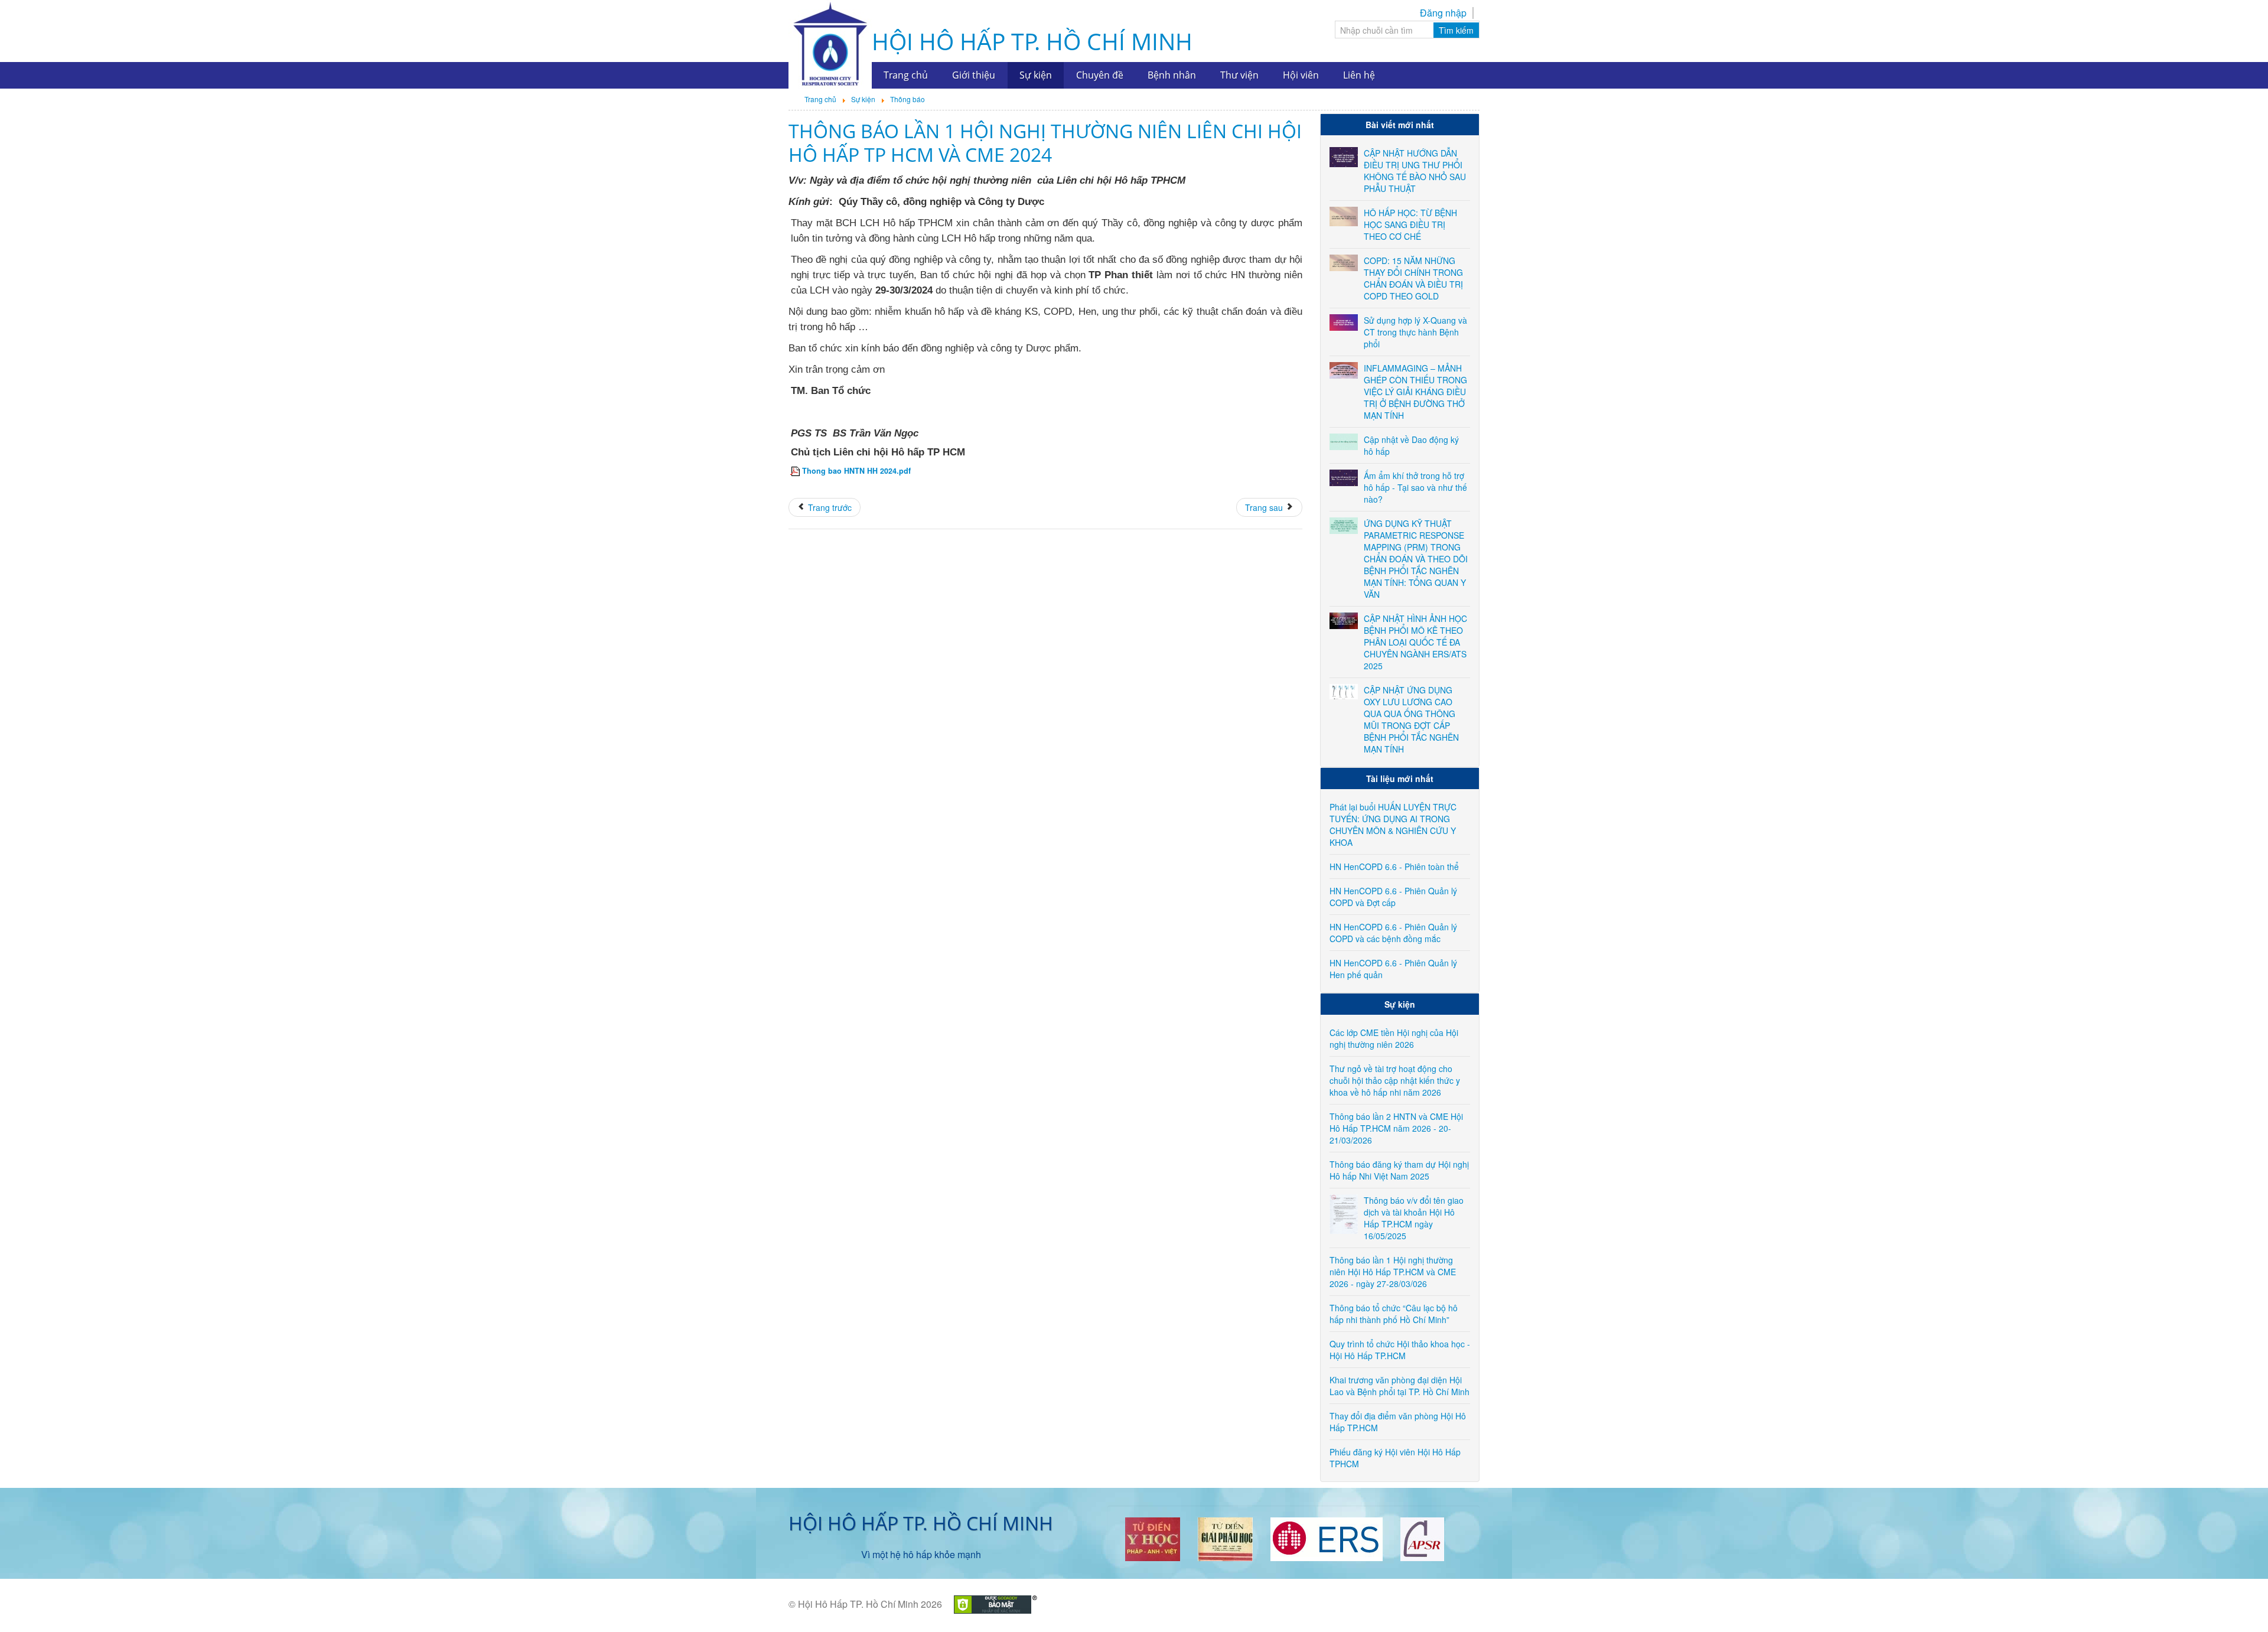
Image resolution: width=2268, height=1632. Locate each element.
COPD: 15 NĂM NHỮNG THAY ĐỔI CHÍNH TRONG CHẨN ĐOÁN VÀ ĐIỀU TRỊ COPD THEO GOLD (1413, 278)
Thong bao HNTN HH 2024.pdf (856, 471)
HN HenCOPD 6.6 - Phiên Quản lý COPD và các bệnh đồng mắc (1393, 933)
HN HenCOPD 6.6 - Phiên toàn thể (1394, 867)
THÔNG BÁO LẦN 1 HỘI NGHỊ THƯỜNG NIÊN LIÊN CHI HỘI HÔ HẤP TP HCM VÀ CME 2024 (1045, 143)
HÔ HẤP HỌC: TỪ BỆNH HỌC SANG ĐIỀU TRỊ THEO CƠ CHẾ (1410, 224)
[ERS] (1327, 1538)
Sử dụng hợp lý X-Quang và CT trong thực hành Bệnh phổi (1415, 332)
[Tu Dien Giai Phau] (1225, 1538)
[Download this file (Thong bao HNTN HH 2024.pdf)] (796, 471)
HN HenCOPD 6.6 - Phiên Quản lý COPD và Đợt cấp (1393, 897)
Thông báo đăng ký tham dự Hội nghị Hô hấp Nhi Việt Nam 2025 (1399, 1170)
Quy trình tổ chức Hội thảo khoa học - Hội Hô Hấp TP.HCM (1400, 1350)
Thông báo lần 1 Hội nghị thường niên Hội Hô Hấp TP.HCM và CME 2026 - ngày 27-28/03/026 (1393, 1272)
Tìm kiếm (1456, 30)
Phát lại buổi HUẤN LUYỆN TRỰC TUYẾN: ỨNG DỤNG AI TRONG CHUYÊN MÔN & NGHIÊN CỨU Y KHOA (1393, 825)
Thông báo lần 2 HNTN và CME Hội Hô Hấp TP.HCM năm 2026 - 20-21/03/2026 (1396, 1128)
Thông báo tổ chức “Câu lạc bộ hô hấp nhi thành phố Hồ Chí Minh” (1394, 1314)
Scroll (2238, 1602)
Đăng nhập (1443, 13)
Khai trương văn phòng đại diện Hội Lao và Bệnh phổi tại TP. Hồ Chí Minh (1399, 1386)
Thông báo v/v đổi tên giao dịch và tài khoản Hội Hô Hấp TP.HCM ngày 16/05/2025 (1414, 1218)
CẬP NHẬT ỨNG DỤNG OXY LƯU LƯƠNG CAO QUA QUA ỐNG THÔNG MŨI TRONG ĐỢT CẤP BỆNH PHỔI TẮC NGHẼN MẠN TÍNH (1411, 719)
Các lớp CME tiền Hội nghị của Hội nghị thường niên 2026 (1394, 1038)
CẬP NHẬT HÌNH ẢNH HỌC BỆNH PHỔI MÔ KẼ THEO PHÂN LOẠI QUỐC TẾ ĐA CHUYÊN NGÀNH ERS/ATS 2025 (1415, 642)
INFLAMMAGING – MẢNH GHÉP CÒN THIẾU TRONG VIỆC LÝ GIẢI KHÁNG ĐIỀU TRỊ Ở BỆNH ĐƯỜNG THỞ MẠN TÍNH (1415, 392)
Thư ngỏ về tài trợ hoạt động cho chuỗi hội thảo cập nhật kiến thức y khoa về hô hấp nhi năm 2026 (1395, 1080)
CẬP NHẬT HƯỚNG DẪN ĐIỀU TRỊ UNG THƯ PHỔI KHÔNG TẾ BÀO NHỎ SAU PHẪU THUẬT (1415, 171)
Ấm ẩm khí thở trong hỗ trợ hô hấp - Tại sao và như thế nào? (1415, 487)
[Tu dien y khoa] (1153, 1538)
